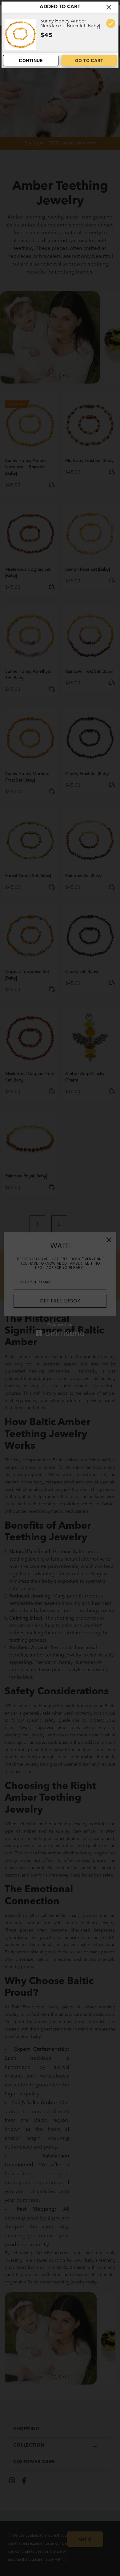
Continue (31, 60)
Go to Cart (89, 60)
